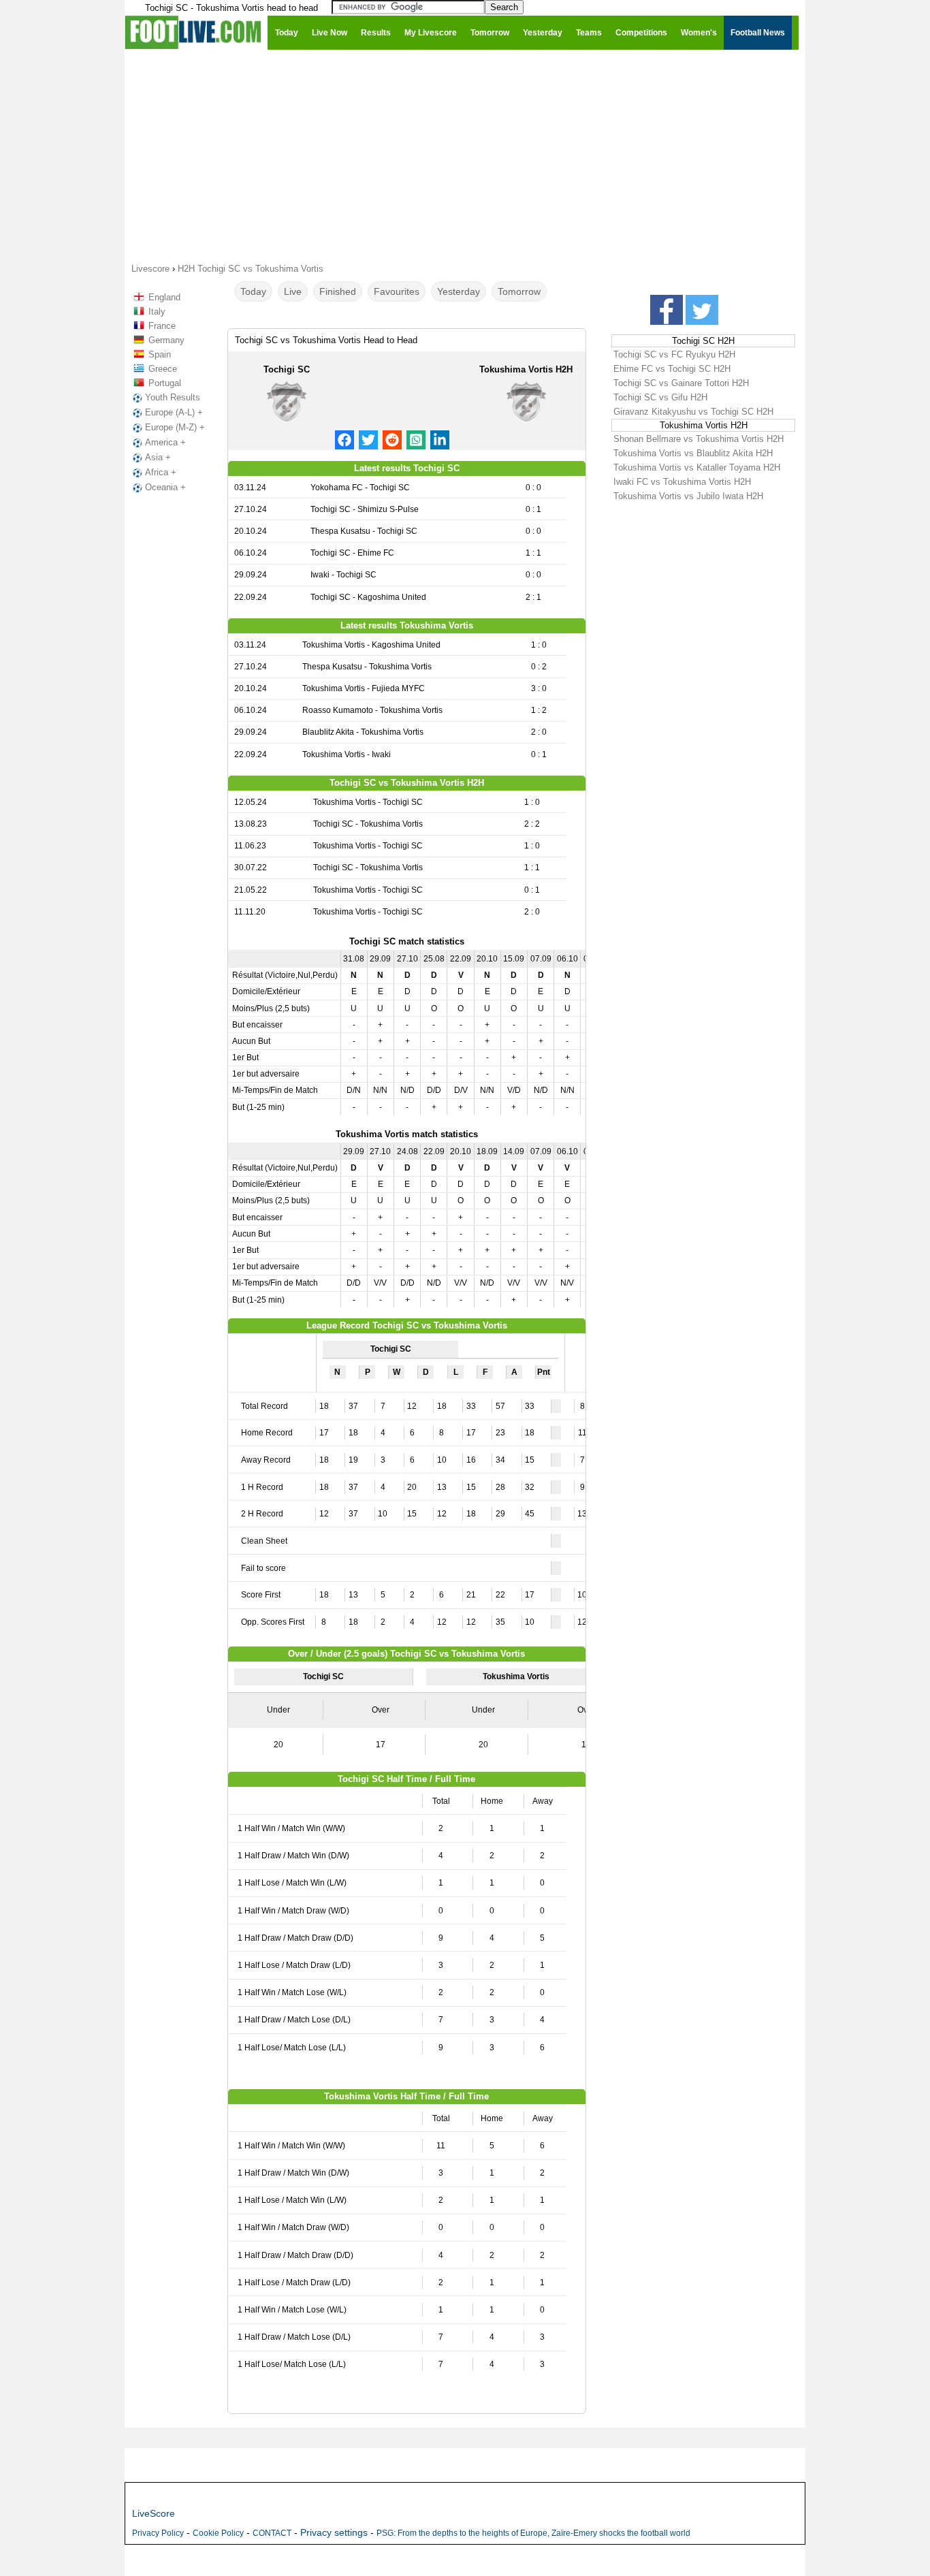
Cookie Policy (218, 2533)
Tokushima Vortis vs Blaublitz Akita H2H (693, 453)
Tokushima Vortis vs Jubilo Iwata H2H (688, 496)
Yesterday (459, 291)
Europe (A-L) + (174, 412)
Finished (338, 291)
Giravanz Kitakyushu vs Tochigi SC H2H (693, 412)
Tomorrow (519, 291)
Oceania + (165, 487)
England (164, 297)
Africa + (161, 472)
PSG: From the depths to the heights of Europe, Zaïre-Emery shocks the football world (533, 2533)
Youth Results (173, 397)
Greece (163, 369)
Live (293, 291)
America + (165, 442)
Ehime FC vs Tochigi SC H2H (672, 369)
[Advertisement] (465, 155)
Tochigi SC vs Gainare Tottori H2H (681, 383)
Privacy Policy (158, 2533)
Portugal (165, 383)
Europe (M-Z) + (175, 427)
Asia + (158, 457)
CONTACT (272, 2533)
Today (253, 291)
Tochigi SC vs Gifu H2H (660, 397)
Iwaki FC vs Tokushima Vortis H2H (682, 482)
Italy (157, 312)
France (162, 326)
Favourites (397, 291)
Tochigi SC (287, 369)
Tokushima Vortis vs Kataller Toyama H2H (697, 467)
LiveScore (154, 2513)
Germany (166, 340)
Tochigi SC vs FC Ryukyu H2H (674, 354)
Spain (160, 354)
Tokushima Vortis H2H (526, 369)
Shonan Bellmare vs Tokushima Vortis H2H (699, 439)
